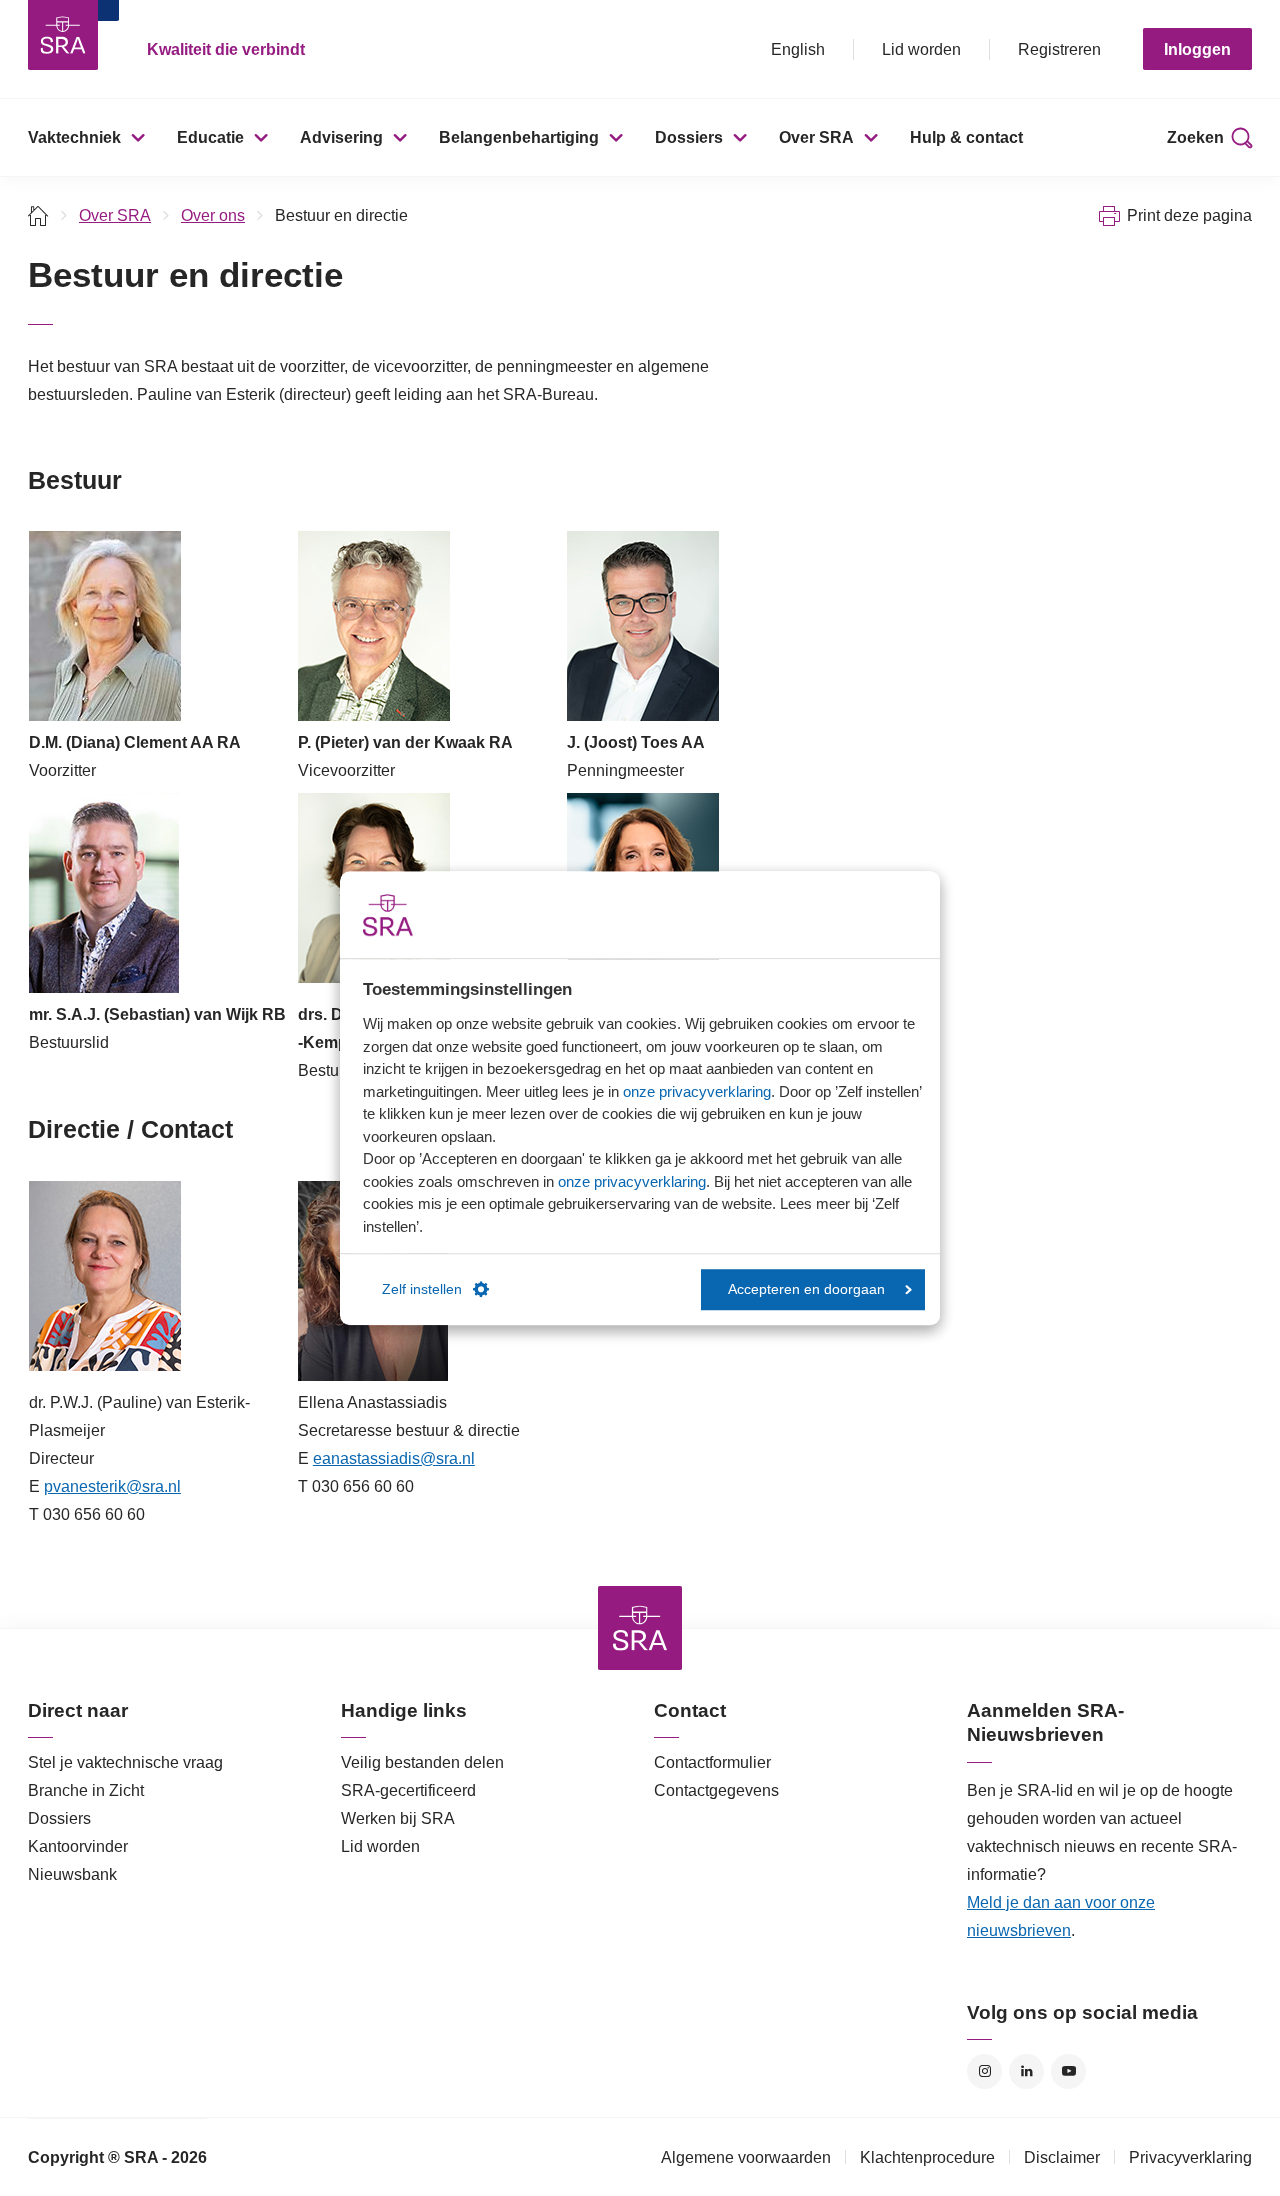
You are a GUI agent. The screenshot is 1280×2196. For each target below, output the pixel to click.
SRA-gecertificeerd (408, 1790)
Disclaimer (1062, 2157)
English (798, 49)
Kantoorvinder (78, 1846)
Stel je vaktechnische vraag (125, 1762)
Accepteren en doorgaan (806, 1289)
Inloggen (1197, 49)
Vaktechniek (74, 137)
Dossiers (689, 137)
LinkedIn (1026, 2071)
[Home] (38, 215)
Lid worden (921, 49)
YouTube (1068, 2071)
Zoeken (1195, 137)
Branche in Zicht (86, 1790)
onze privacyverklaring (697, 1091)
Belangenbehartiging (519, 137)
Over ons (213, 215)
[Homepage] (63, 35)
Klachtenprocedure (927, 2157)
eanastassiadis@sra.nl (394, 1458)
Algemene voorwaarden (746, 2157)
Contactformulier (712, 1762)
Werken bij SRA (398, 1818)
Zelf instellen (422, 1289)
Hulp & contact (966, 137)
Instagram (984, 2071)
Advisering (341, 137)
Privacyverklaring (1190, 2157)
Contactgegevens (716, 1790)
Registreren (1059, 49)
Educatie (210, 137)
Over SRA (816, 137)
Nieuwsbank (72, 1874)
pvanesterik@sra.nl (112, 1486)
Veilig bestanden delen (422, 1762)
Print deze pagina (1189, 215)
